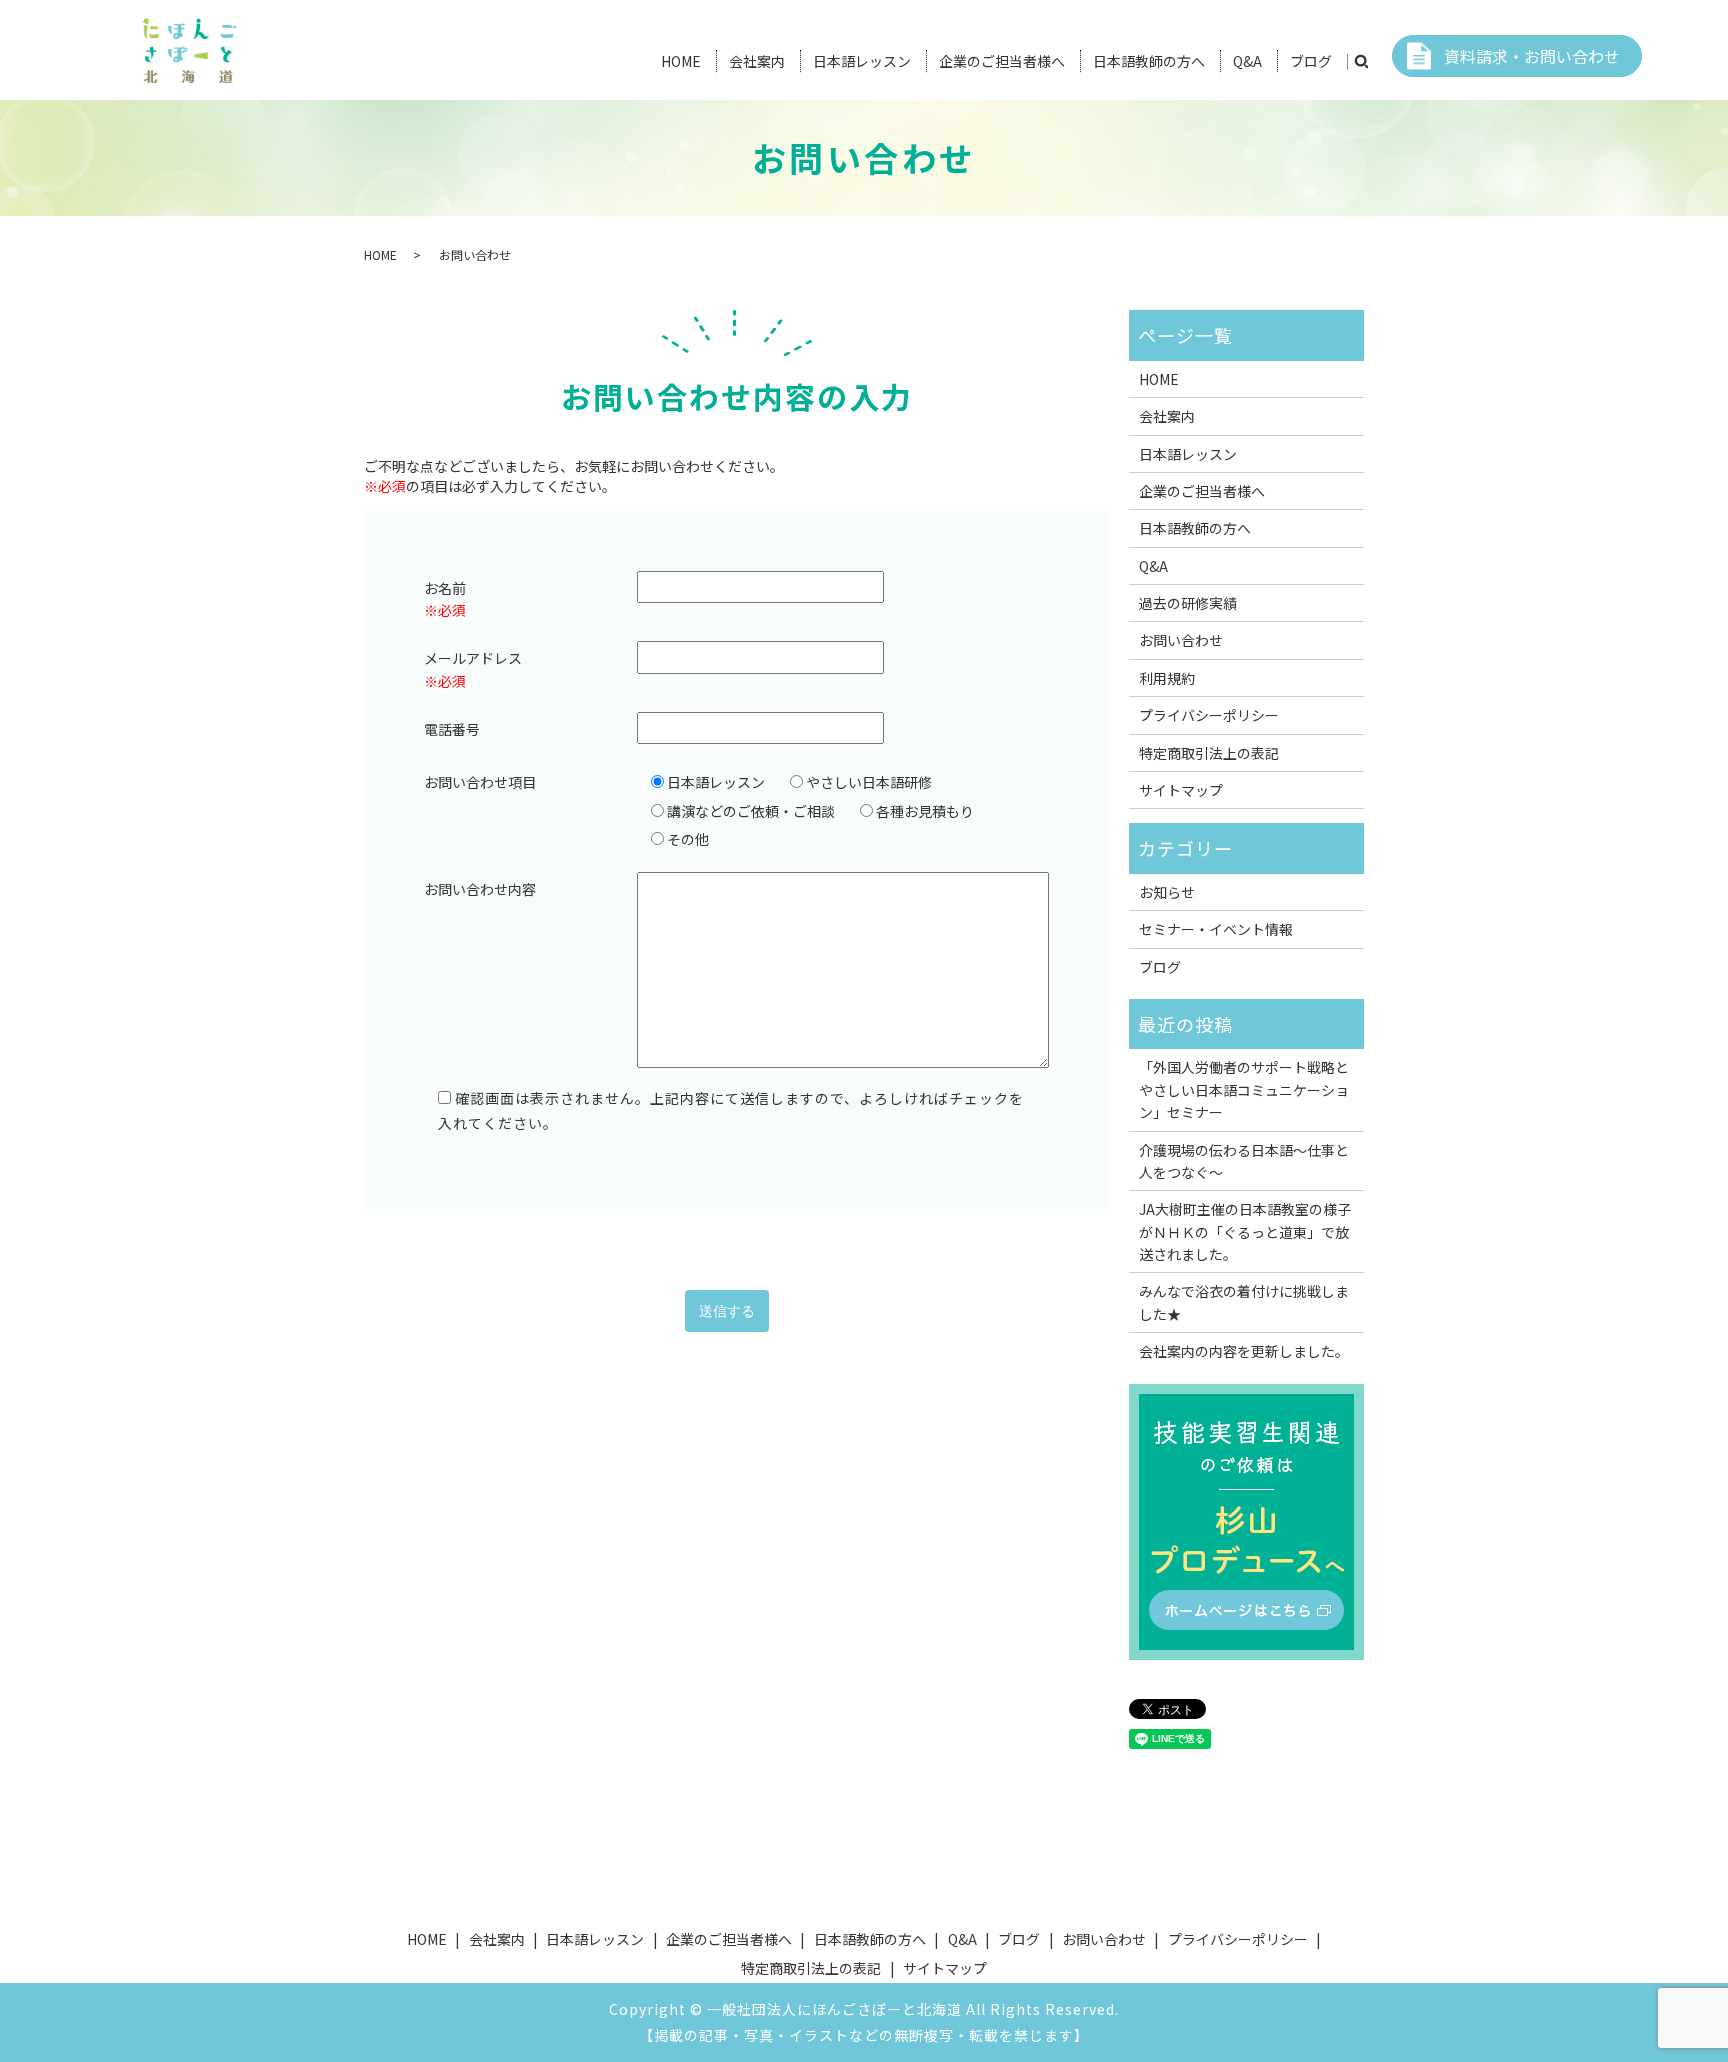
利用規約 (1167, 678)
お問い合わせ (1181, 640)
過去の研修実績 (1188, 603)
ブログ (1311, 61)
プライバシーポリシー (1209, 715)
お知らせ (1167, 892)
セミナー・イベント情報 (1216, 929)
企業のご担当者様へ (1002, 61)
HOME (681, 61)
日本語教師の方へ (1149, 61)
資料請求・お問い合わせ (1532, 56)
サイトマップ (1181, 790)
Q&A (1247, 61)
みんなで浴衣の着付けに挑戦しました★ (1244, 1302)
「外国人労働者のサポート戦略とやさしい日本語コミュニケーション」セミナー (1244, 1089)
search (1361, 62)
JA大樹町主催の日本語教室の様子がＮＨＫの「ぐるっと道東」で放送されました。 (1245, 1231)
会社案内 (757, 61)
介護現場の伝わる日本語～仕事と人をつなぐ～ (1244, 1161)
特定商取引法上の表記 (1209, 753)
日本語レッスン (862, 61)
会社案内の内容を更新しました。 (1244, 1351)
